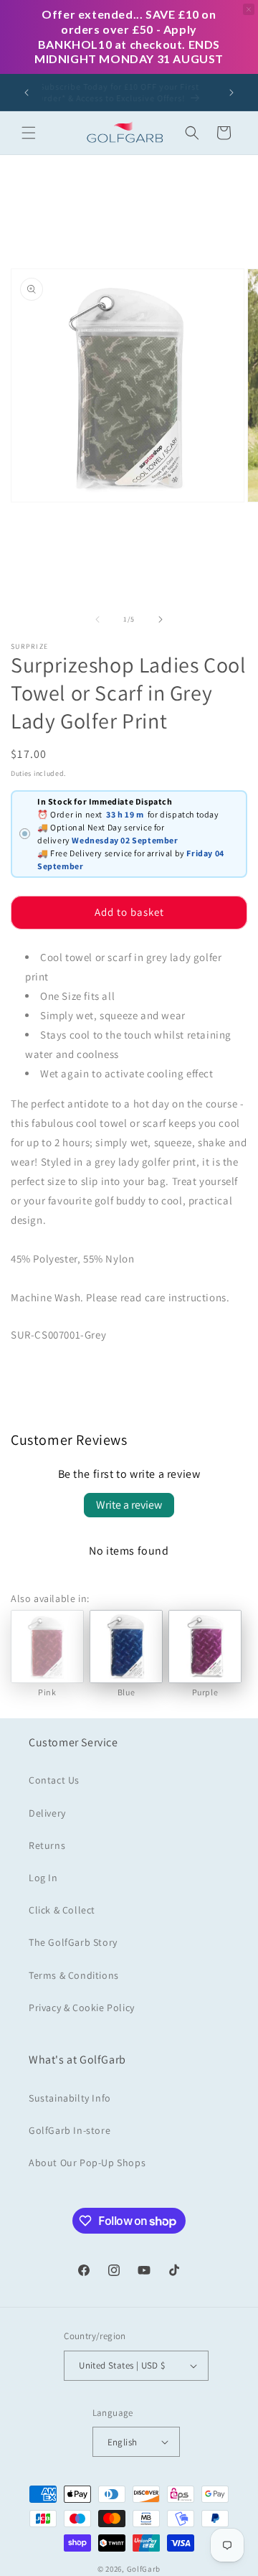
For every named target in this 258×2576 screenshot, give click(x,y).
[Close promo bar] (249, 9)
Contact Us (54, 1780)
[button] (29, 133)
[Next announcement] (231, 93)
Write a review (129, 1505)
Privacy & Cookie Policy (82, 2008)
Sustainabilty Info (70, 2098)
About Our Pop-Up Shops (87, 2163)
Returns (47, 1845)
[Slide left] (97, 619)
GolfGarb (144, 2569)
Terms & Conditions (74, 1975)
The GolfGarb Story (73, 1942)
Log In (43, 1878)
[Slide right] (161, 619)
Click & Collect (62, 1910)
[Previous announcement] (27, 93)
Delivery (47, 1813)
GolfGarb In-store (70, 2130)
